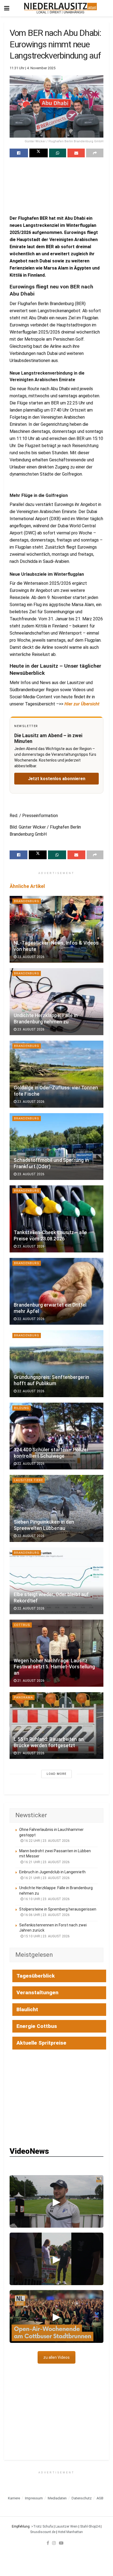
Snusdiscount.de (43, 2532)
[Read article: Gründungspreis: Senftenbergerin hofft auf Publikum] (56, 1364)
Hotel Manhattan (70, 2532)
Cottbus (22, 1625)
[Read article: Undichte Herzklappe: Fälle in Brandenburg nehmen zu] (56, 1002)
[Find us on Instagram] (54, 2543)
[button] (56, 2201)
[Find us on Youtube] (61, 2543)
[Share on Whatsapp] (58, 153)
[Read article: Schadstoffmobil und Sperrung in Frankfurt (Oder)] (56, 1147)
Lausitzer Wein (67, 2526)
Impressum (34, 2498)
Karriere (14, 2498)
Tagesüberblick (36, 1976)
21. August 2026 (30, 1681)
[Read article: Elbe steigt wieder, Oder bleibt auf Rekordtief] (56, 1581)
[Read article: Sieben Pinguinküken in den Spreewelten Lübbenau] (56, 1508)
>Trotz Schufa (42, 2526)
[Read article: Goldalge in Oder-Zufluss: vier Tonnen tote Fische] (56, 1074)
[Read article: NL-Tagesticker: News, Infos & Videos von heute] (56, 929)
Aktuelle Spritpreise (41, 2043)
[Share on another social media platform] (95, 153)
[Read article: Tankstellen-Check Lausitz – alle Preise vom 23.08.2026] (56, 1219)
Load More (56, 1774)
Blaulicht (27, 2009)
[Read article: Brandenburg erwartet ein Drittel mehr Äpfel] (56, 1291)
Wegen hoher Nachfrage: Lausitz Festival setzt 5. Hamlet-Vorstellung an (54, 1667)
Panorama (23, 1697)
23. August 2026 (30, 957)
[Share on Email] (76, 153)
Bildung (22, 1408)
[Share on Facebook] (19, 153)
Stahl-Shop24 (90, 2526)
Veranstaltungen (37, 1992)
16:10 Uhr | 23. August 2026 (46, 1899)
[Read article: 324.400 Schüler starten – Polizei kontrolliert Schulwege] (56, 1436)
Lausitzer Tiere (29, 1480)
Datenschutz (82, 2498)
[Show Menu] (7, 8)
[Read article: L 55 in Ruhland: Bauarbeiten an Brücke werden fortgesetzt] (56, 1726)
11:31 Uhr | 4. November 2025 (33, 68)
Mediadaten (57, 2498)
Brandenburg (27, 901)
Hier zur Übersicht (82, 704)
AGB (100, 2498)
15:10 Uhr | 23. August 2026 (46, 1936)
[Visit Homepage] (60, 8)
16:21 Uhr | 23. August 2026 (46, 1862)
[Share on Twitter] (39, 153)
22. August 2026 (30, 1319)
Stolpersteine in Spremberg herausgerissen (58, 1909)
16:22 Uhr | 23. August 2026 (46, 1841)
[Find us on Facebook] (48, 2543)
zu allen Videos (56, 2357)
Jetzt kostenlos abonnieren (57, 779)
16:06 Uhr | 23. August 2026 (46, 1915)
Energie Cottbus (37, 2026)
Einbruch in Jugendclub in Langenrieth (52, 1872)
